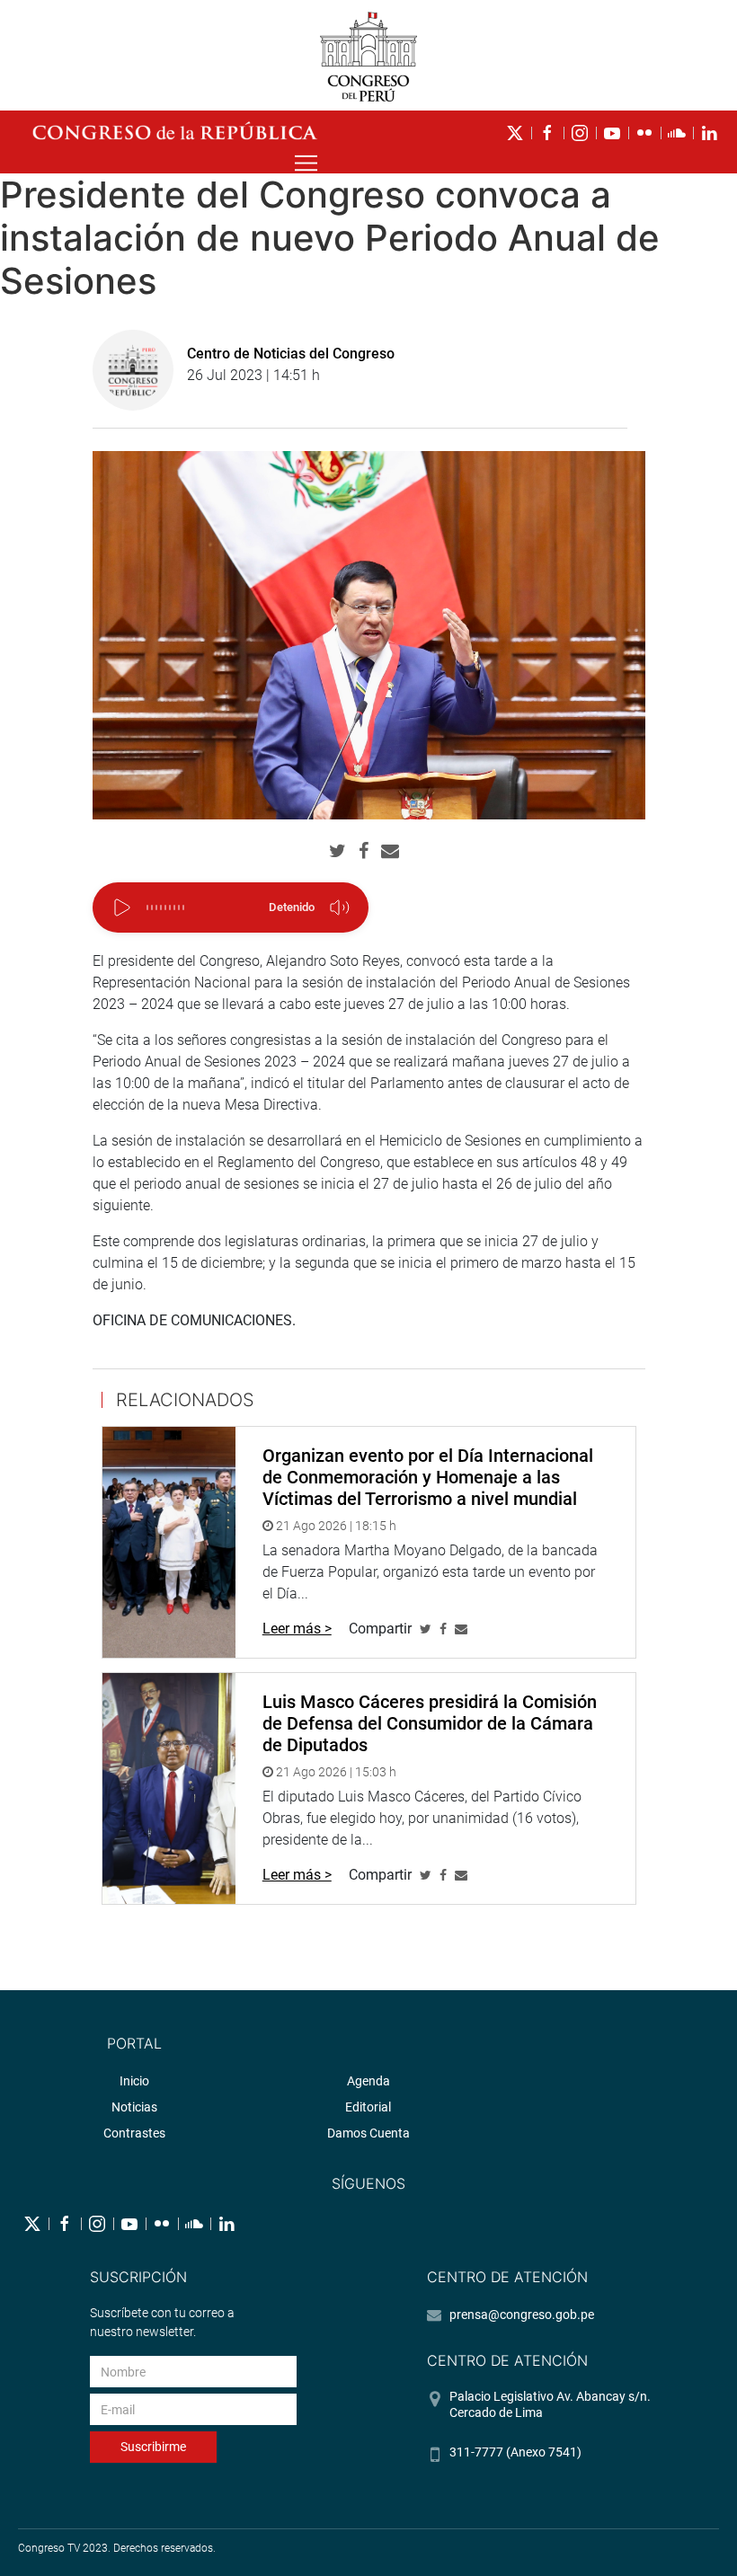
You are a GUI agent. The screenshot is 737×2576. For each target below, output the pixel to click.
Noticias (134, 2107)
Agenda (368, 2081)
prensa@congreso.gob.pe (522, 2315)
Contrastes (134, 2133)
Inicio (134, 2081)
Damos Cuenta (368, 2133)
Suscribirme (153, 2447)
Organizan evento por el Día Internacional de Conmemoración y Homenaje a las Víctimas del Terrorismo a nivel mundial (428, 1477)
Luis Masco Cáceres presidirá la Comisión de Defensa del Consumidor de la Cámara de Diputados (430, 1723)
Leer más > (297, 1629)
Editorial (368, 2107)
